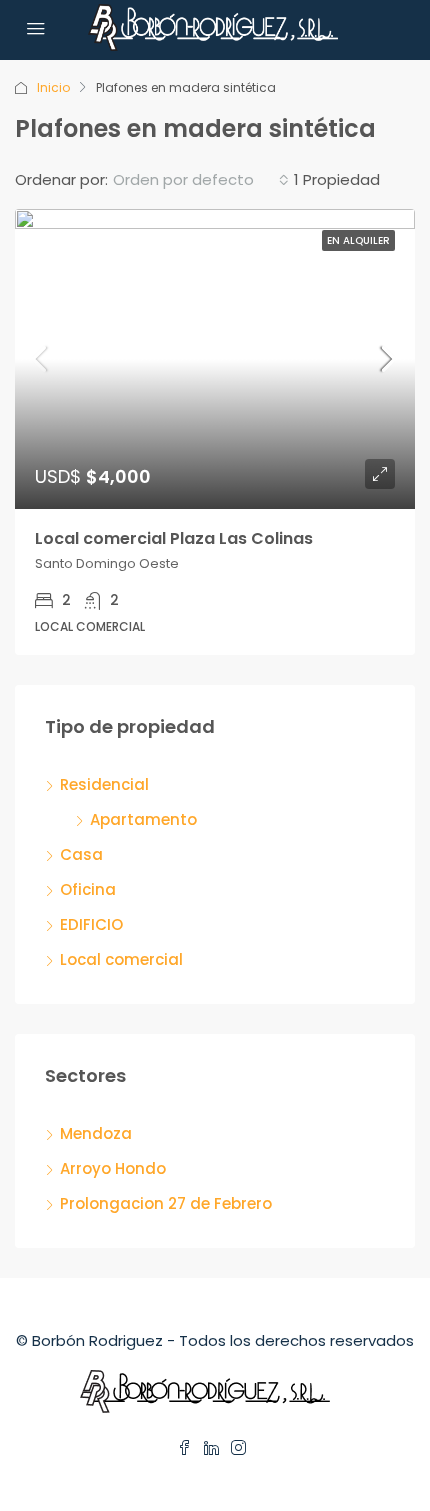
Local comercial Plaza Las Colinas (174, 538)
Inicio (53, 87)
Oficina (88, 889)
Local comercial (121, 959)
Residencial (104, 784)
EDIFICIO (91, 924)
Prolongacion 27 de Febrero (166, 1203)
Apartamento (143, 819)
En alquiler (358, 240)
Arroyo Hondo (113, 1168)
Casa (81, 854)
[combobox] (201, 180)
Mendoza (96, 1133)
